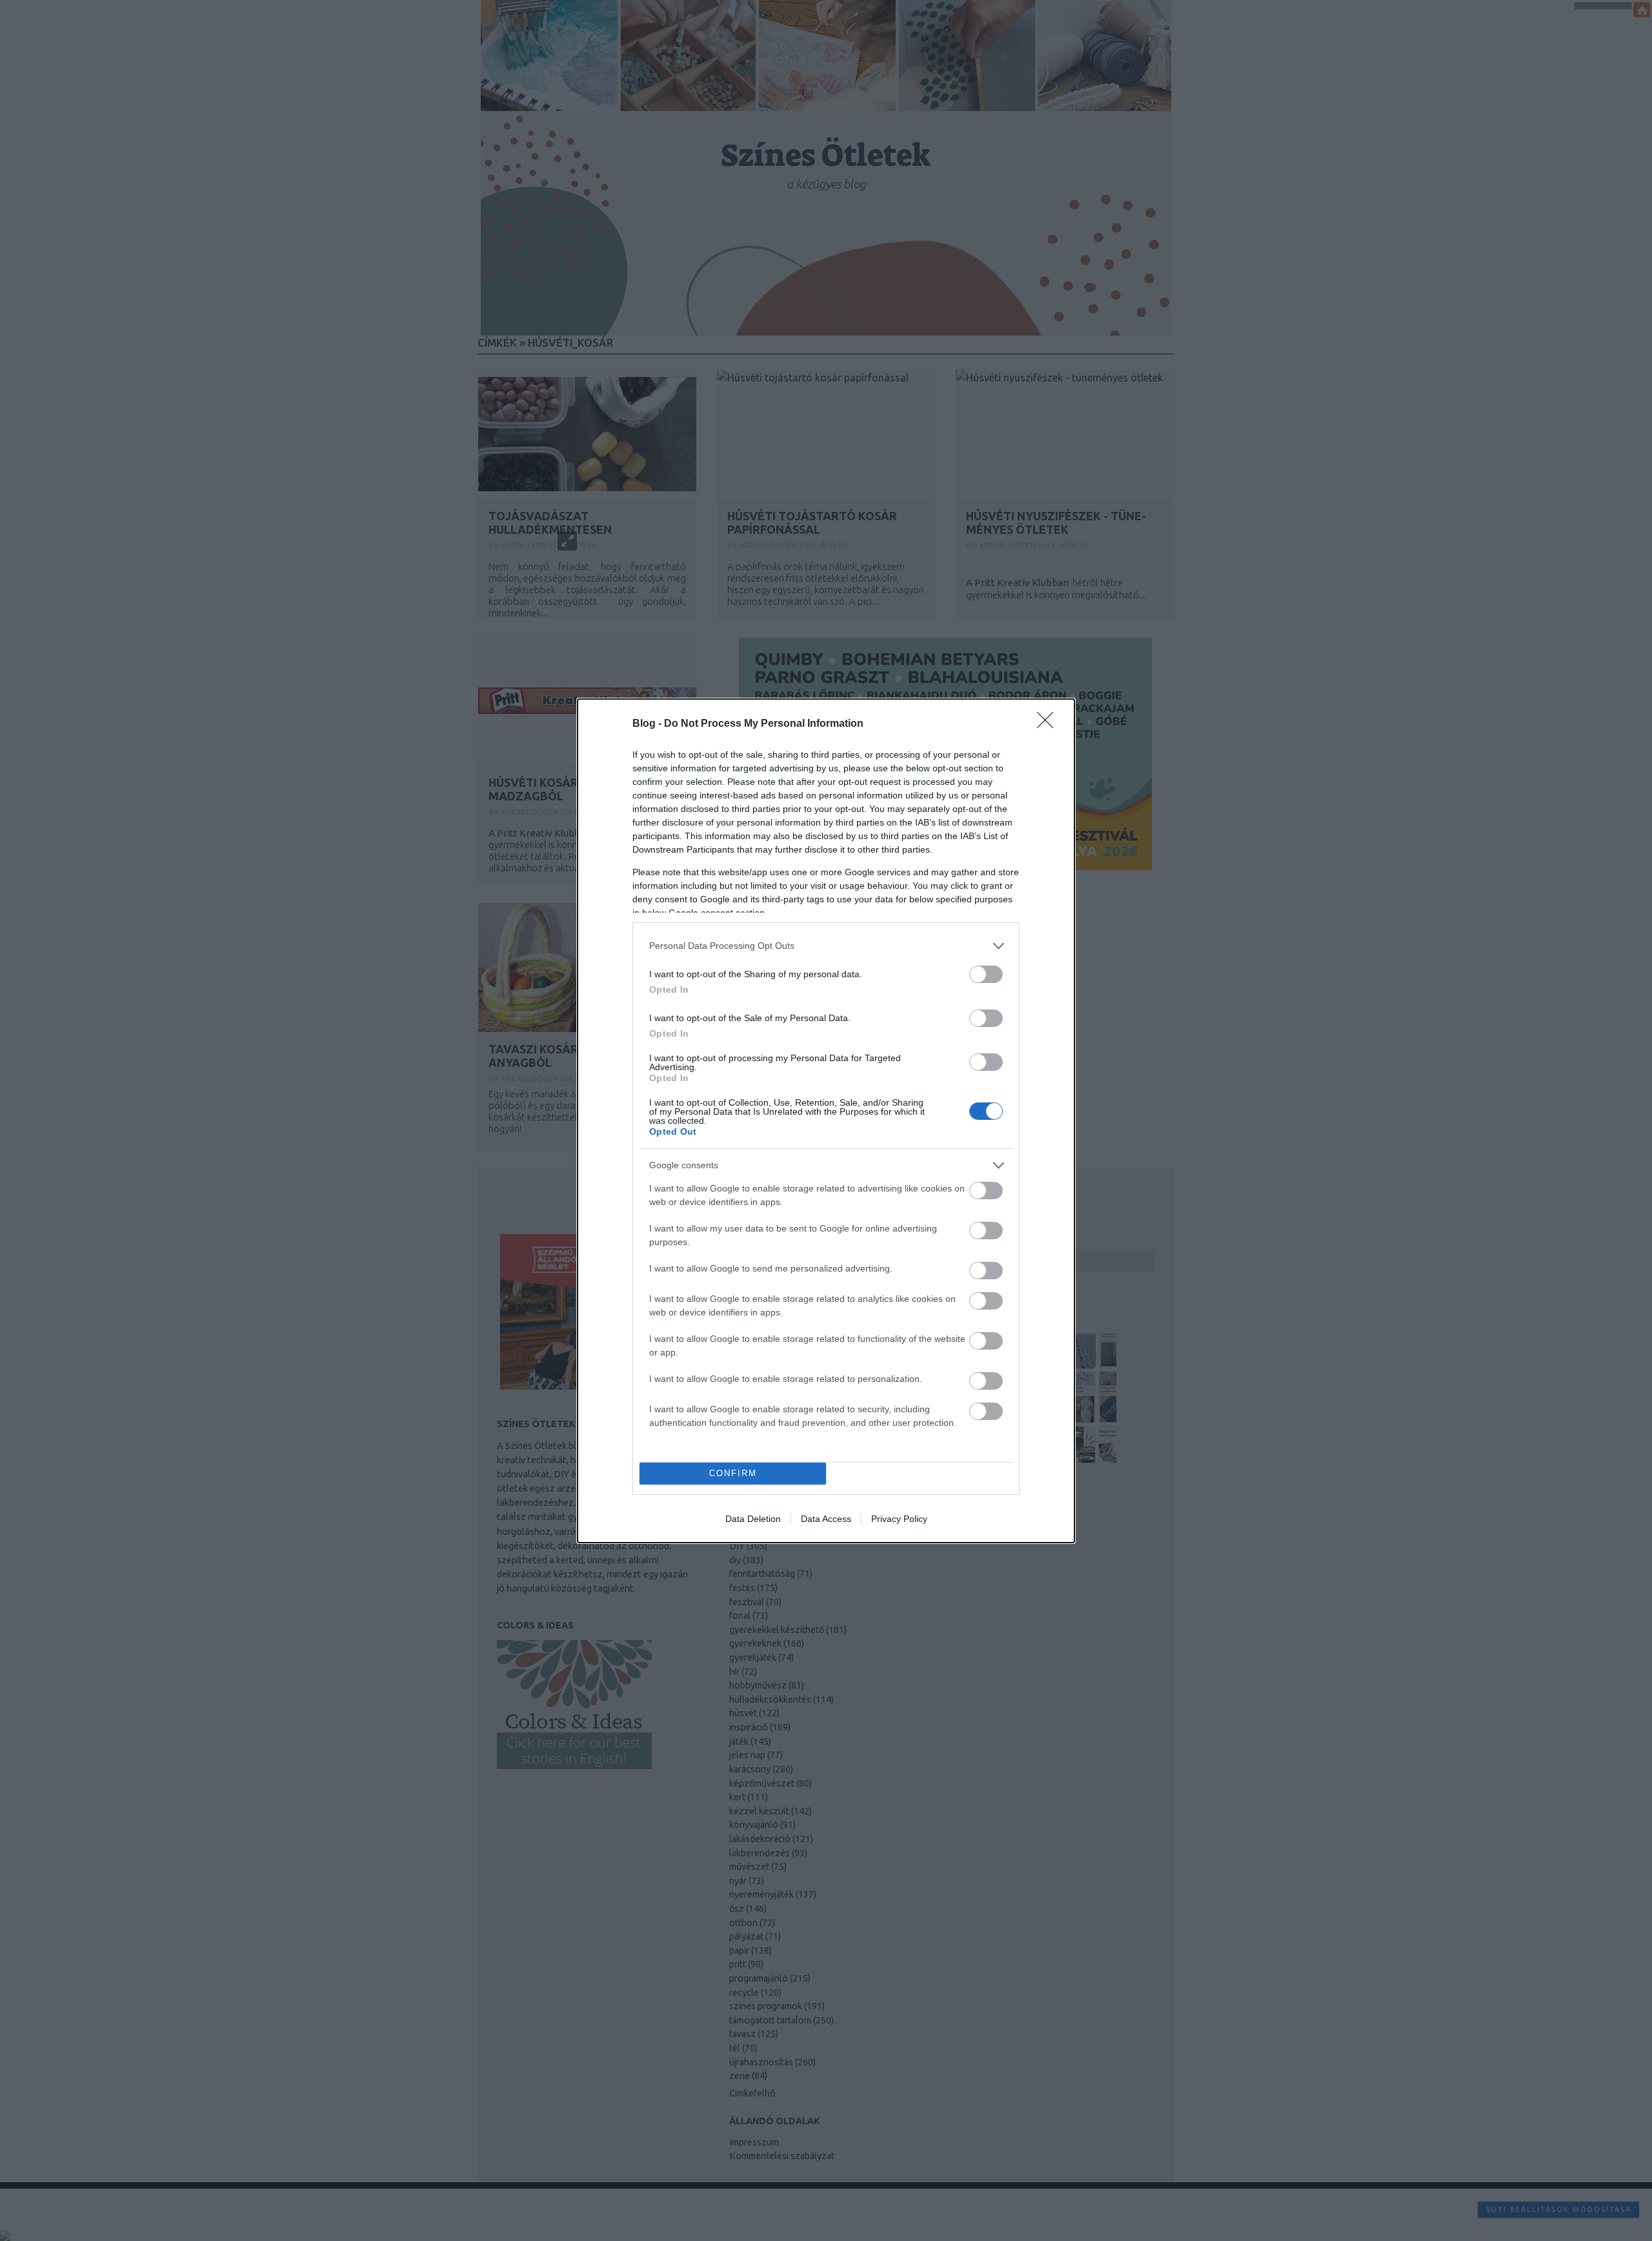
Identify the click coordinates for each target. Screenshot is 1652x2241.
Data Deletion (753, 1519)
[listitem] (826, 946)
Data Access (826, 1519)
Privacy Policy (899, 1519)
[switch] (986, 974)
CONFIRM (733, 1473)
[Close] (1049, 724)
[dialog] (826, 1121)
